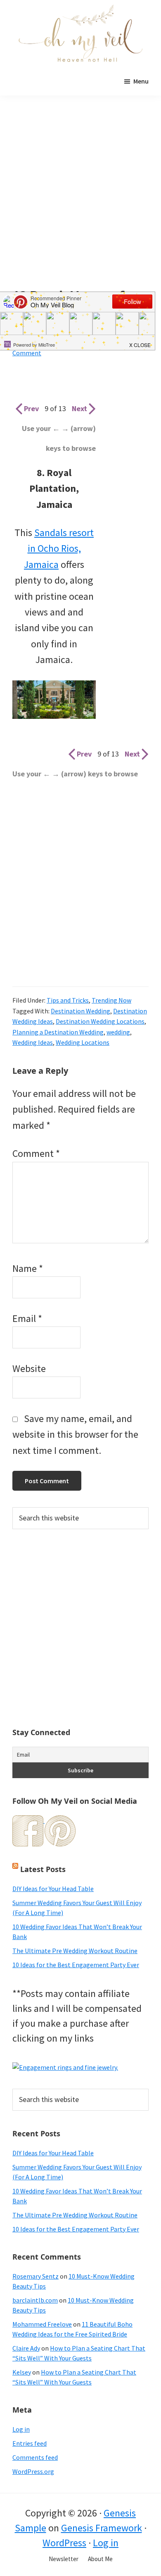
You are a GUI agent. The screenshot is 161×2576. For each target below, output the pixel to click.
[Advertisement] (80, 204)
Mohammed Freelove (42, 2324)
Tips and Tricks (68, 1000)
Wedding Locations (83, 1042)
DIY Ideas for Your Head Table (53, 1889)
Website (29, 1368)
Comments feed (35, 2457)
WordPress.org (33, 2471)
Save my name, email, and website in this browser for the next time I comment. (75, 1434)
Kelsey (22, 2372)
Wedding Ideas (33, 1042)
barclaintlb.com (35, 2300)
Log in (21, 2429)
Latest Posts (43, 1869)
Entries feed (30, 2443)
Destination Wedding (80, 1011)
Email (27, 1318)
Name (28, 1268)
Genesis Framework (102, 2528)
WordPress (64, 2543)
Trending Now (111, 1000)
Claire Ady (26, 2348)
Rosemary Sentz (36, 2276)
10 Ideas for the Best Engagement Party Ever (76, 1965)
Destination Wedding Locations (100, 1021)
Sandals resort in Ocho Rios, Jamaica (59, 548)
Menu (141, 81)
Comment (36, 1153)
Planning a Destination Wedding (58, 1032)
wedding (118, 1032)
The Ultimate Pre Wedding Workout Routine (75, 1951)
